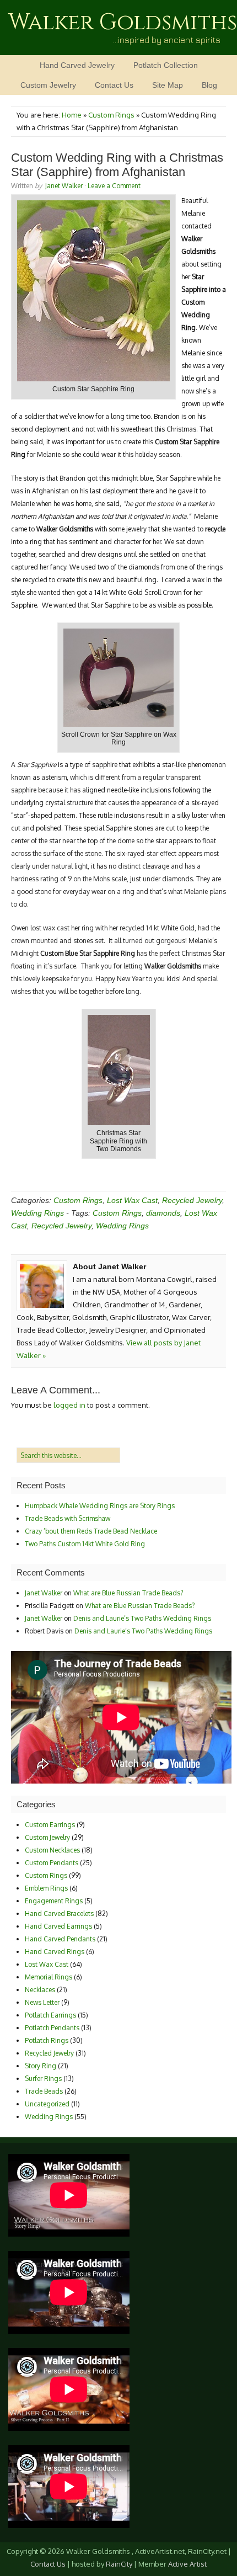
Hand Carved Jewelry (77, 65)
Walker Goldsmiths (123, 23)
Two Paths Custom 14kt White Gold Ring (85, 1544)
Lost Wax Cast (132, 1200)
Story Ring (41, 2066)
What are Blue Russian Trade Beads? (128, 1593)
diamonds (163, 1213)
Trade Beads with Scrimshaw (68, 1518)
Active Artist (187, 2564)
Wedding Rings (37, 1213)
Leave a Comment (114, 186)
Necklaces (40, 1990)
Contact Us (114, 85)
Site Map (168, 85)
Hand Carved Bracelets (59, 1914)
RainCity (119, 2564)
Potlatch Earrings (50, 2015)
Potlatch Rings (47, 2040)
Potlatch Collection (166, 65)
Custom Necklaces (52, 1850)
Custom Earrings (50, 1825)
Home (72, 115)
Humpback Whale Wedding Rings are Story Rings (100, 1506)
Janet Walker (64, 186)
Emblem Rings (46, 1888)
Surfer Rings (43, 2079)
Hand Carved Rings (55, 1952)
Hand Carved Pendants (60, 1939)
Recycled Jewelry (192, 1200)
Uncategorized (47, 2104)
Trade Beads (44, 2091)
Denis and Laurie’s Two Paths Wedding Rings (142, 1618)
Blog (209, 85)
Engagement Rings (54, 1901)
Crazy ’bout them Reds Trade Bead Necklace (91, 1531)
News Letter (42, 2002)
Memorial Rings (49, 1977)
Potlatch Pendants (52, 2028)
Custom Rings (111, 115)
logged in (69, 1405)
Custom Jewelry (48, 85)
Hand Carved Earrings (58, 1926)
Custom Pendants (52, 1863)
